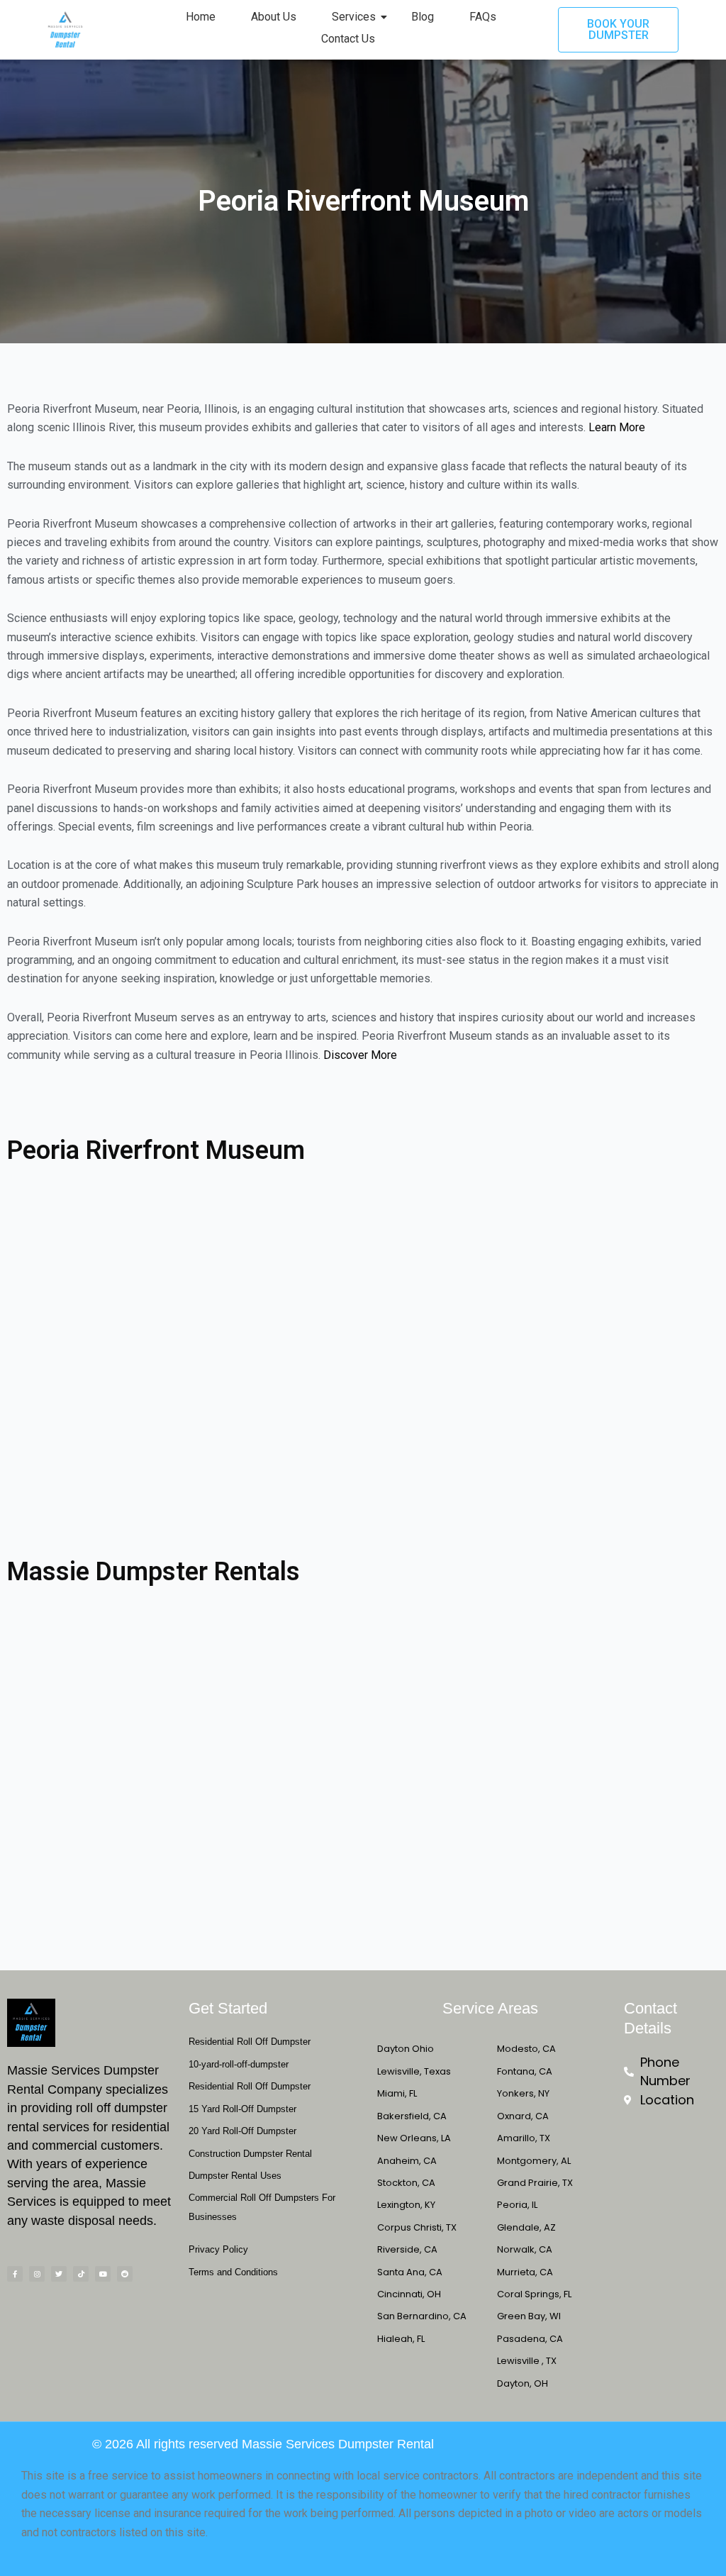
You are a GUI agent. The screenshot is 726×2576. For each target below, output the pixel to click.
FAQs (483, 17)
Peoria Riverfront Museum (156, 1150)
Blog (423, 17)
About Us (274, 17)
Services (354, 17)
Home (201, 17)
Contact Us (348, 39)
